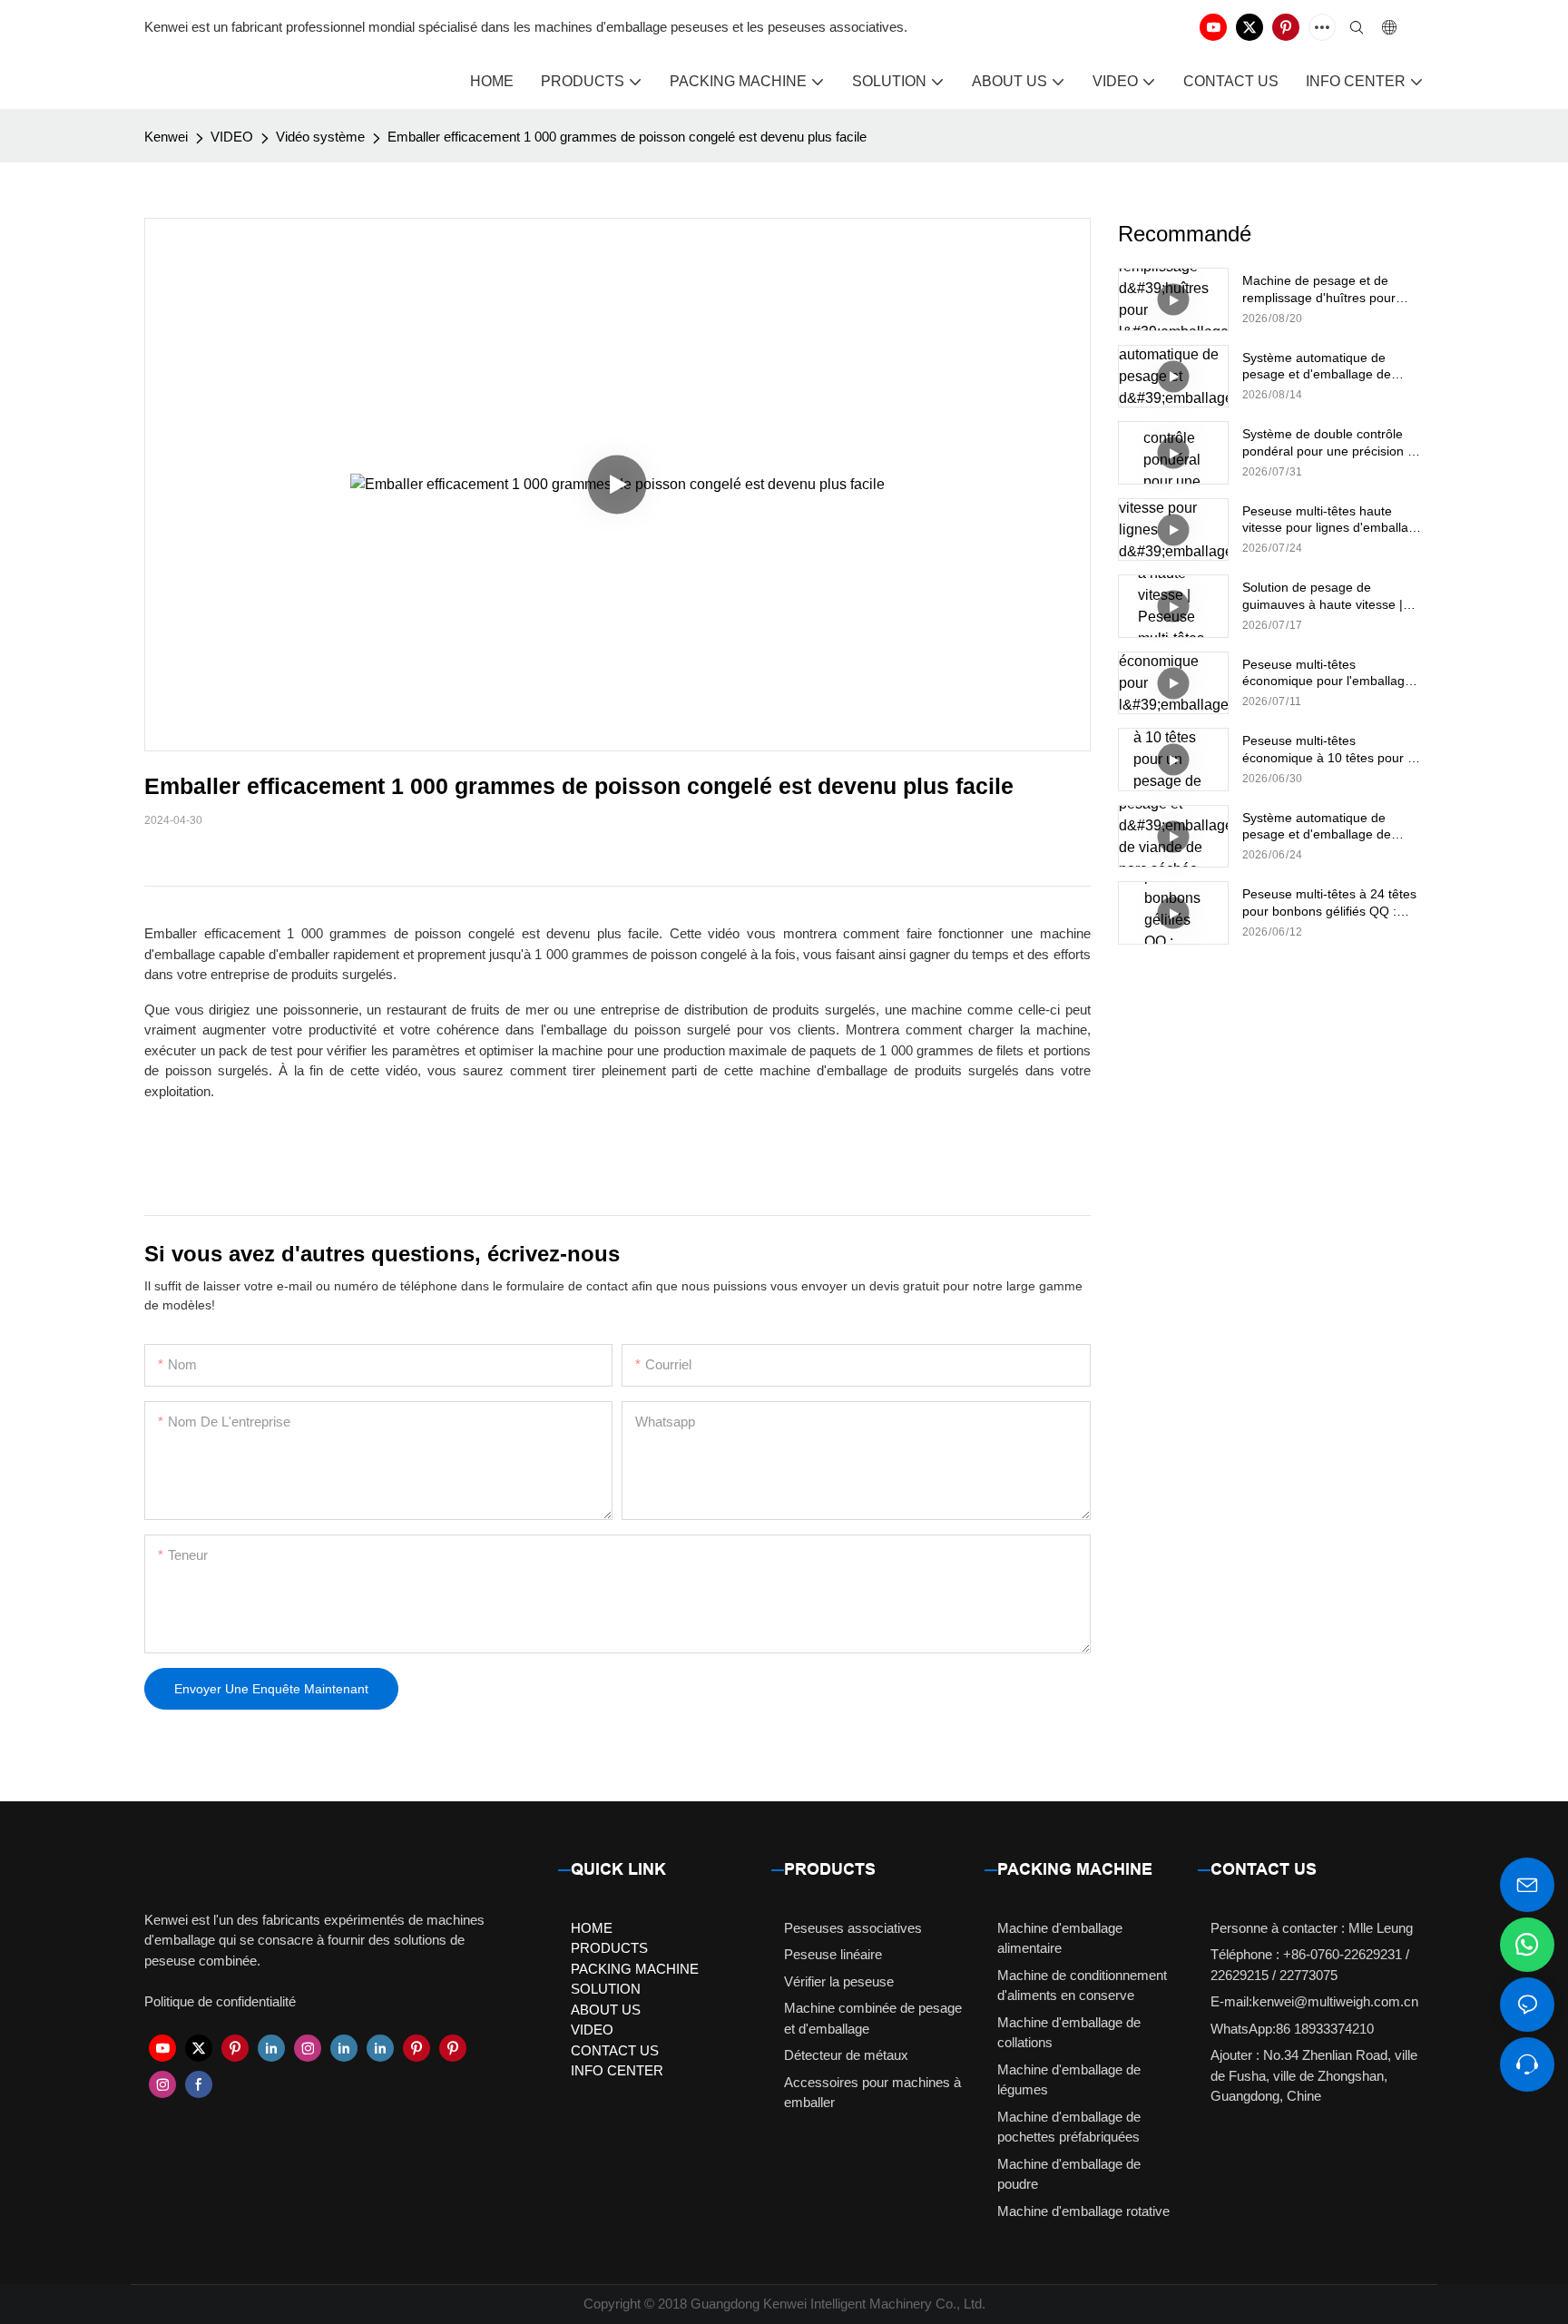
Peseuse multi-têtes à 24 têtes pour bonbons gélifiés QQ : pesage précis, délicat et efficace (1329, 902)
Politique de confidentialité (220, 2001)
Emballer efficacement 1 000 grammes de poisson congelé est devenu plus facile (627, 137)
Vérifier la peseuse (839, 1981)
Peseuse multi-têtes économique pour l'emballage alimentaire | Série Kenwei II (1327, 673)
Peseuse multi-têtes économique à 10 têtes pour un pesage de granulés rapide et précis (1332, 749)
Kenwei (166, 137)
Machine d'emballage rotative (1083, 2211)
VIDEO (232, 137)
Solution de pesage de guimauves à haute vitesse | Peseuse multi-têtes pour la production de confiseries (1323, 596)
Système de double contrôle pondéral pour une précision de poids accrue (1332, 442)
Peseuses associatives (853, 1928)
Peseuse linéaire (833, 1954)
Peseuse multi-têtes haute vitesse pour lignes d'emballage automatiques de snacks (1333, 520)
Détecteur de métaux (846, 2055)
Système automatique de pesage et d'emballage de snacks (1317, 366)
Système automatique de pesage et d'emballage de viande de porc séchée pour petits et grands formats (1323, 826)
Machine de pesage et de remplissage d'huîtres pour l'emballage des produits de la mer (1328, 289)
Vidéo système (320, 137)
